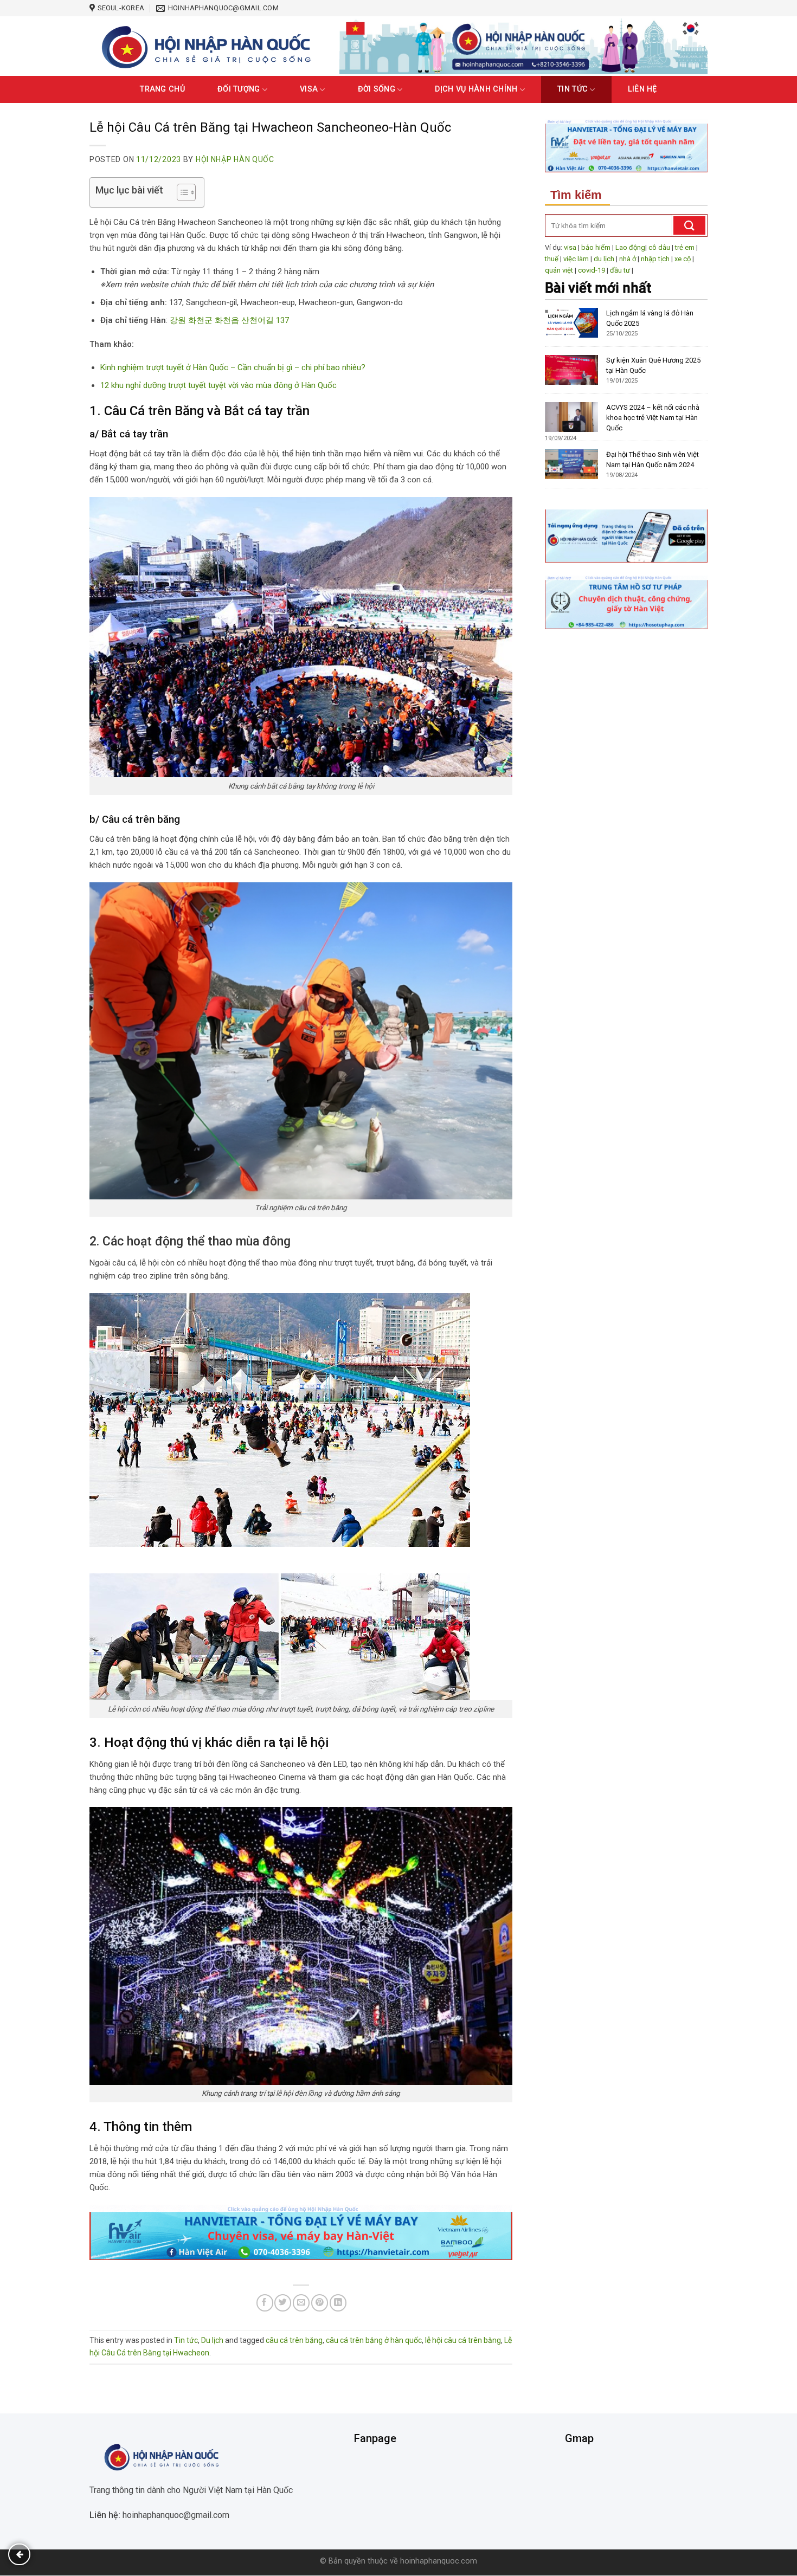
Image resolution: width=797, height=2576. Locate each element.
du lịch (604, 259)
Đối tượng (239, 89)
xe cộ (683, 259)
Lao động (630, 247)
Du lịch (212, 2340)
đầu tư (620, 270)
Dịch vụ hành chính (476, 89)
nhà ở (628, 259)
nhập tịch (655, 259)
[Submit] (689, 225)
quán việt (559, 270)
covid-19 (592, 270)
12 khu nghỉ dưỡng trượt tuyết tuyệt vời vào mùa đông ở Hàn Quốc (218, 385)
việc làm (576, 259)
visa (570, 247)
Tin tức (573, 89)
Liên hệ (642, 89)
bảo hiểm (596, 247)
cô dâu (659, 247)
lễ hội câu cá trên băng (463, 2340)
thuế (552, 259)
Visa (309, 89)
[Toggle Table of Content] (181, 192)
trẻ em (685, 247)
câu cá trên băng (294, 2340)
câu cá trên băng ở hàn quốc (374, 2340)
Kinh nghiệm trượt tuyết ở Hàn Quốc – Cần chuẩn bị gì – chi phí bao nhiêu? (233, 367)
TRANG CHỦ (162, 89)
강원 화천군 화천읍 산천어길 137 (229, 320)
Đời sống (377, 89)
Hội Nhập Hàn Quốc (235, 159)
